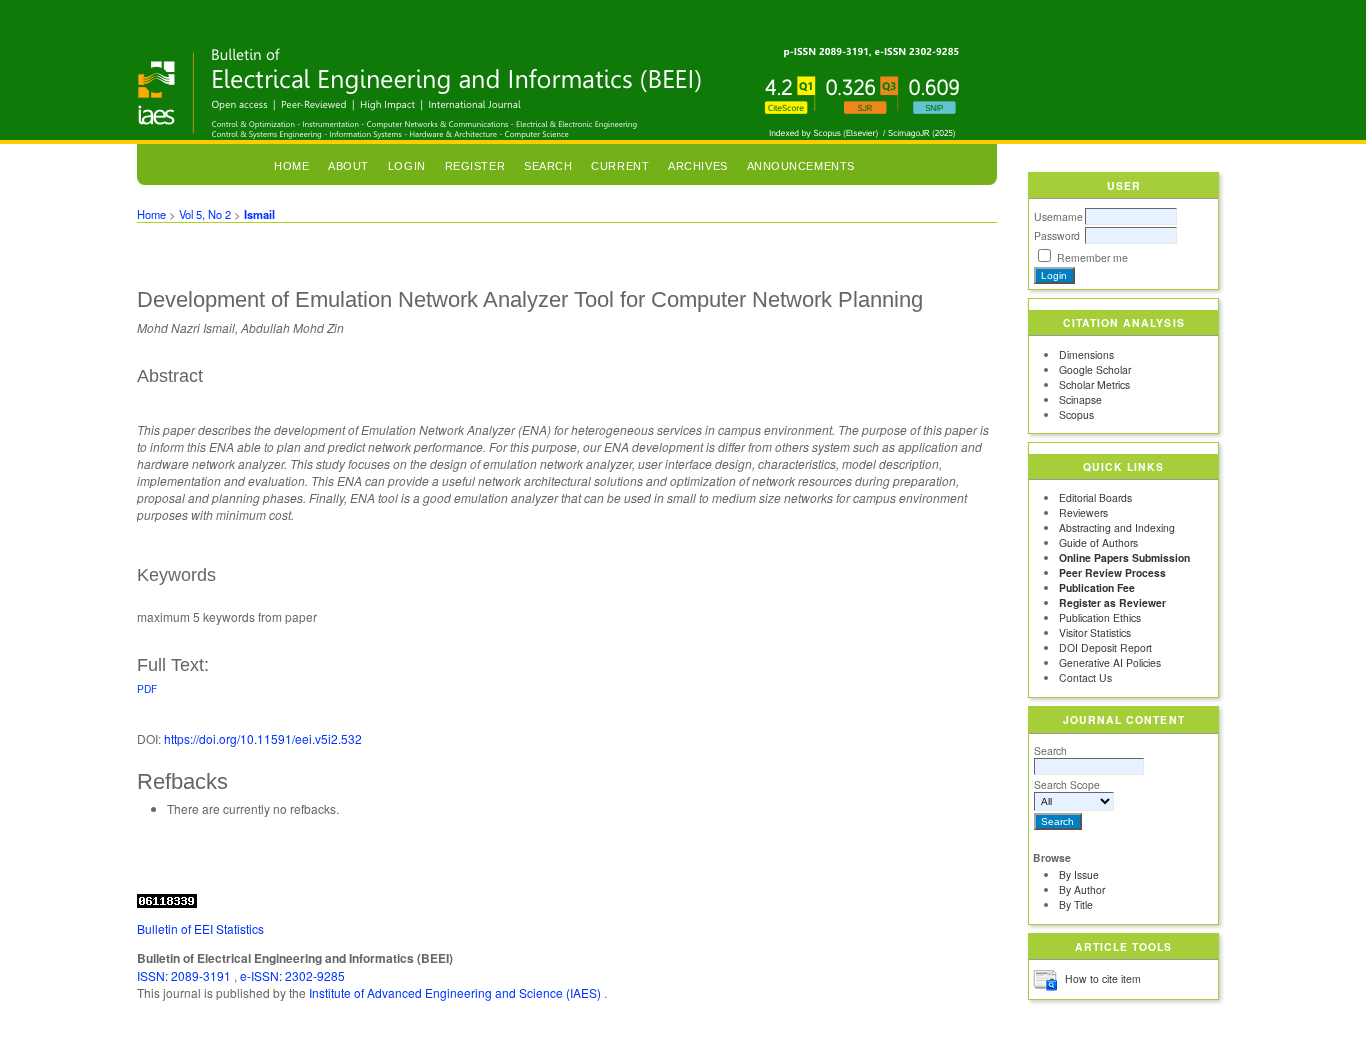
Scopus (1076, 414)
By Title (1076, 904)
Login (407, 166)
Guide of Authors (1098, 542)
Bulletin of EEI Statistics (200, 928)
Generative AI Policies (1110, 662)
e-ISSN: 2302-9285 (292, 975)
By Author (1082, 889)
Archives (697, 166)
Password (1057, 235)
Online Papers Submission (1124, 557)
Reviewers (1083, 512)
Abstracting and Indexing (1117, 527)
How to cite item (1103, 978)
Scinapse (1080, 399)
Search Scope (1067, 784)
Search (1050, 750)
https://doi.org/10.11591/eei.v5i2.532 (263, 738)
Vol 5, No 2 (205, 214)
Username (1058, 216)
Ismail (259, 214)
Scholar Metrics (1094, 384)
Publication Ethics (1100, 617)
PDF (147, 688)
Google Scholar (1095, 369)
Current (620, 166)
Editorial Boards (1095, 497)
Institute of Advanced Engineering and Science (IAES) (456, 992)
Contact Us (1085, 677)
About (348, 166)
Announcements (801, 166)
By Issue (1079, 874)
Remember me (1092, 257)
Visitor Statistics (1095, 632)
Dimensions (1086, 354)
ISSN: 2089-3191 (185, 975)
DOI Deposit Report (1105, 647)
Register (475, 166)
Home (291, 166)
